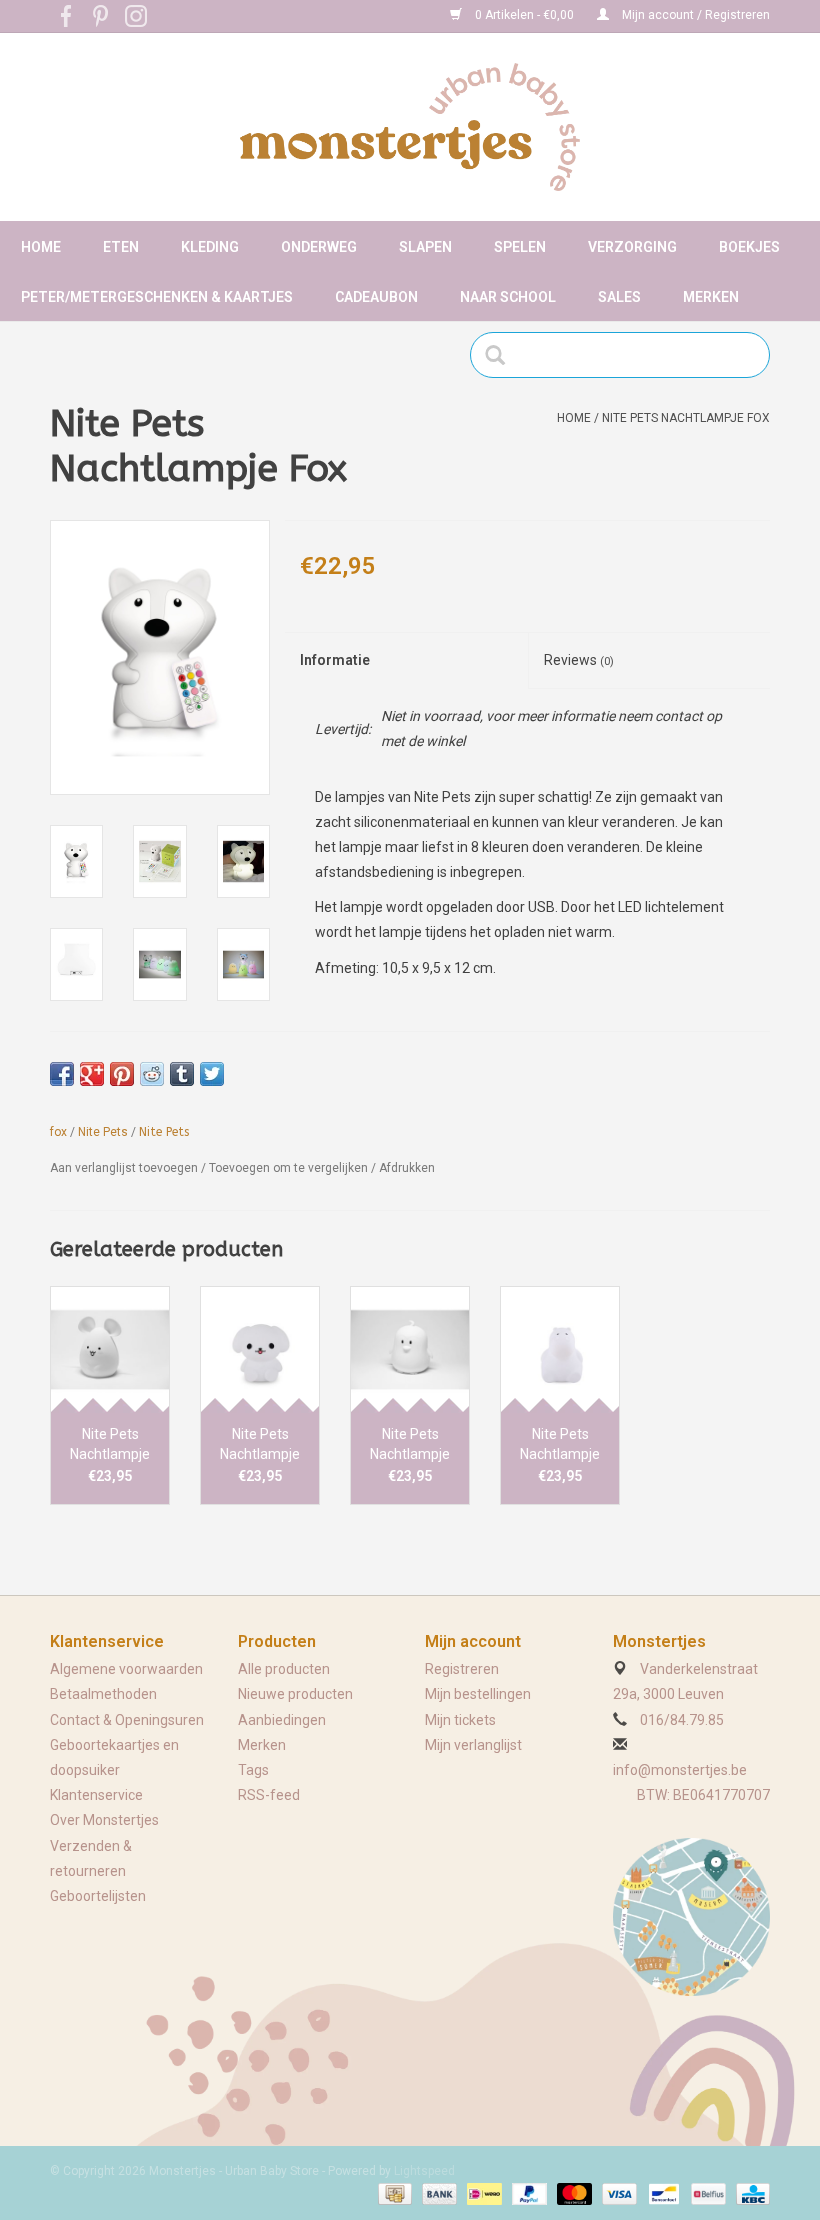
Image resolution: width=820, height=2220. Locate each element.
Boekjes (749, 247)
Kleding (210, 247)
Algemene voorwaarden (126, 1669)
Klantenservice (96, 1795)
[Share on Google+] (92, 1074)
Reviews (579, 660)
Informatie (335, 660)
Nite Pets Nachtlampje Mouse (110, 1445)
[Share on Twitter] (212, 1074)
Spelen (520, 247)
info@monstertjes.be (680, 1770)
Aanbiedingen (282, 1720)
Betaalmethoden (103, 1694)
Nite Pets (103, 1132)
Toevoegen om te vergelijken (290, 1168)
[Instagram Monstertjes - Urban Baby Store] (136, 16)
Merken (711, 297)
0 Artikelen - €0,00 (524, 15)
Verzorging (632, 247)
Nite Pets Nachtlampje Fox (686, 418)
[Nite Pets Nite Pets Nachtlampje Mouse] (110, 1348)
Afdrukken (407, 1168)
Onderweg (319, 247)
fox (58, 1132)
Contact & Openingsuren (127, 1720)
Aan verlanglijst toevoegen (124, 1168)
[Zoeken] (501, 355)
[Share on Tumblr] (182, 1074)
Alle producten (284, 1669)
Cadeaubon (376, 297)
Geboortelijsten (98, 1896)
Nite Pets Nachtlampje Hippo (560, 1445)
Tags (253, 1770)
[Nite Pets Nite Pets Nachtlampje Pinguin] (410, 1348)
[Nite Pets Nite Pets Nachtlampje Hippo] (560, 1348)
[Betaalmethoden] (393, 2193)
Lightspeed (424, 2171)
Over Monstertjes (104, 1820)
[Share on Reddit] (152, 1074)
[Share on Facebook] (62, 1074)
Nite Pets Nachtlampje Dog (260, 1445)
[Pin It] (122, 1074)
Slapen (425, 247)
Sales (619, 297)
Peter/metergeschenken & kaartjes (157, 297)
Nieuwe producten (295, 1694)
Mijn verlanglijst (473, 1745)
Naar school (508, 297)
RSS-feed (269, 1795)
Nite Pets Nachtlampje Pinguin (410, 1445)
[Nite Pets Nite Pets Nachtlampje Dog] (260, 1348)
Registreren (462, 1669)
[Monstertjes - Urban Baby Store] (410, 127)
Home (41, 247)
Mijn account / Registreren (694, 15)
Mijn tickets (460, 1720)
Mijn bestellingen (478, 1694)
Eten (121, 247)
